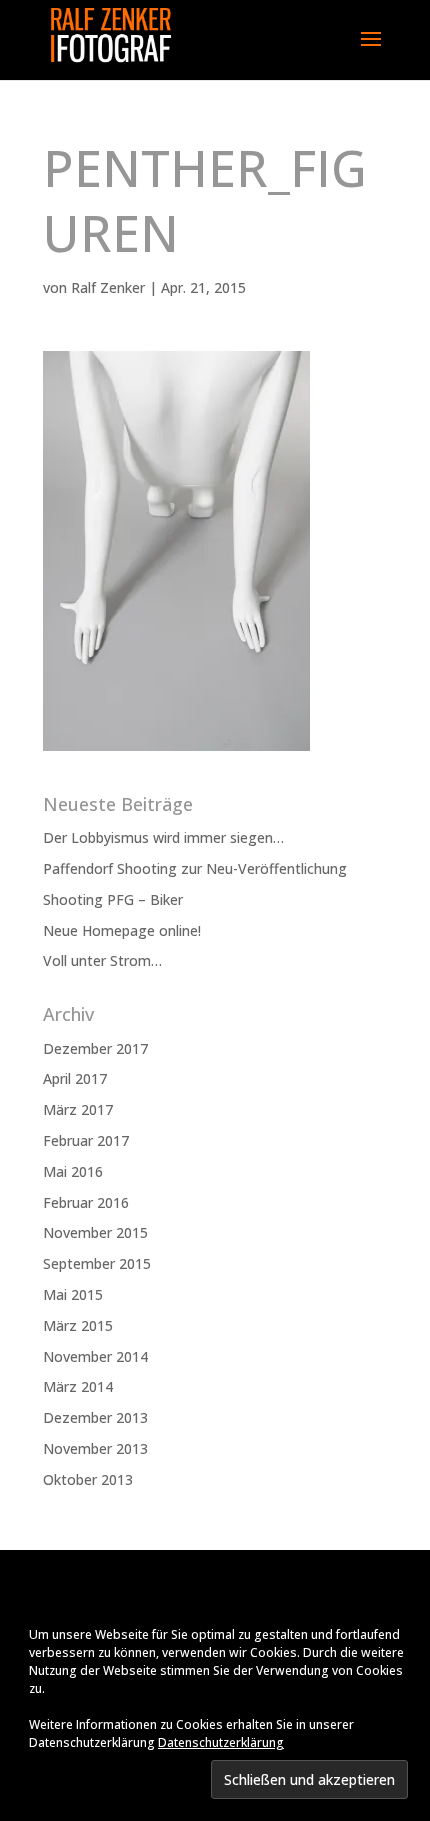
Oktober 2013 (88, 1479)
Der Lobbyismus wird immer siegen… (163, 837)
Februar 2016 (86, 1202)
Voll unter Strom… (102, 960)
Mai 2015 (73, 1294)
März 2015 (78, 1325)
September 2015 (97, 1263)
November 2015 (95, 1232)
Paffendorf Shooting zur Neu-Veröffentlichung (195, 868)
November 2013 (95, 1448)
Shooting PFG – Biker (113, 899)
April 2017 (75, 1078)
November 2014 (95, 1356)
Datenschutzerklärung (221, 1742)
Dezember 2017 (95, 1048)
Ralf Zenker (108, 287)
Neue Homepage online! (122, 930)
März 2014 (78, 1386)
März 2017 (78, 1109)
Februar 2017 (86, 1140)
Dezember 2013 (95, 1417)
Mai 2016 (73, 1171)
